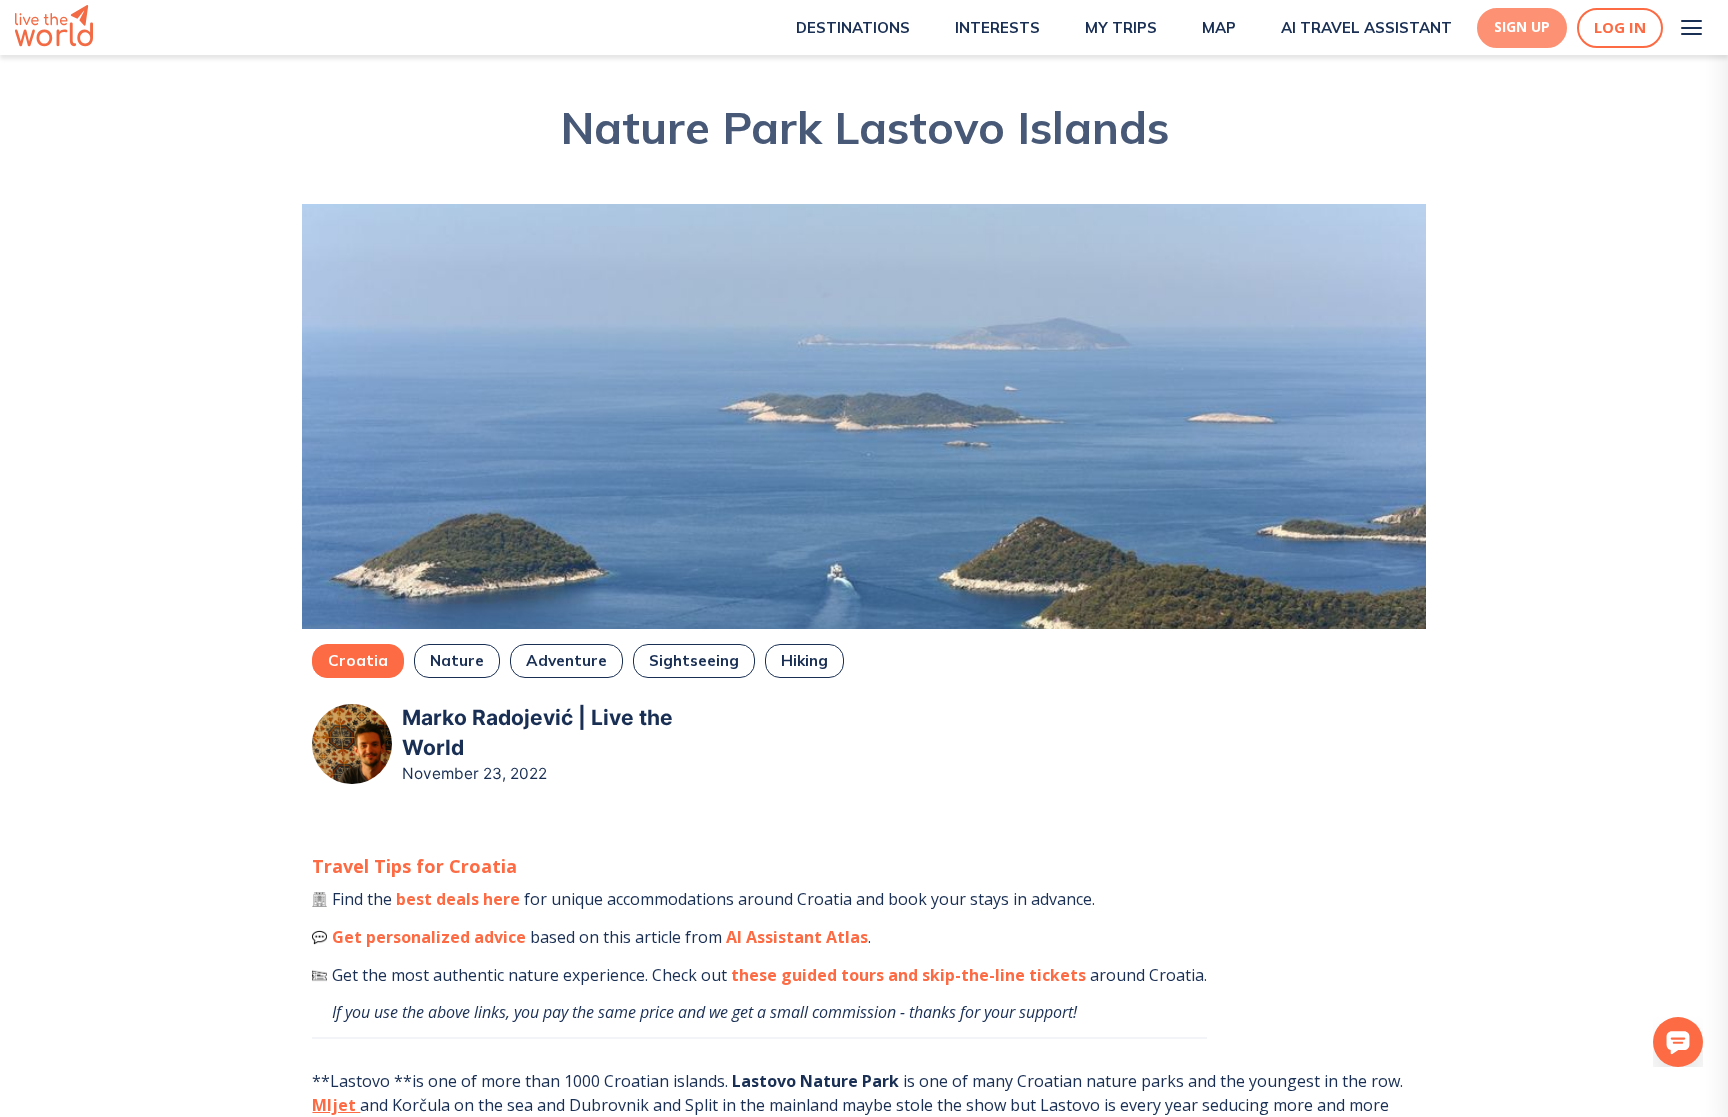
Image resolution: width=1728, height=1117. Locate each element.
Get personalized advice (429, 937)
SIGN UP (1522, 27)
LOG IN (1620, 27)
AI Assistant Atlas (797, 937)
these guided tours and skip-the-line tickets (908, 975)
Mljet (336, 1105)
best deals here (458, 899)
